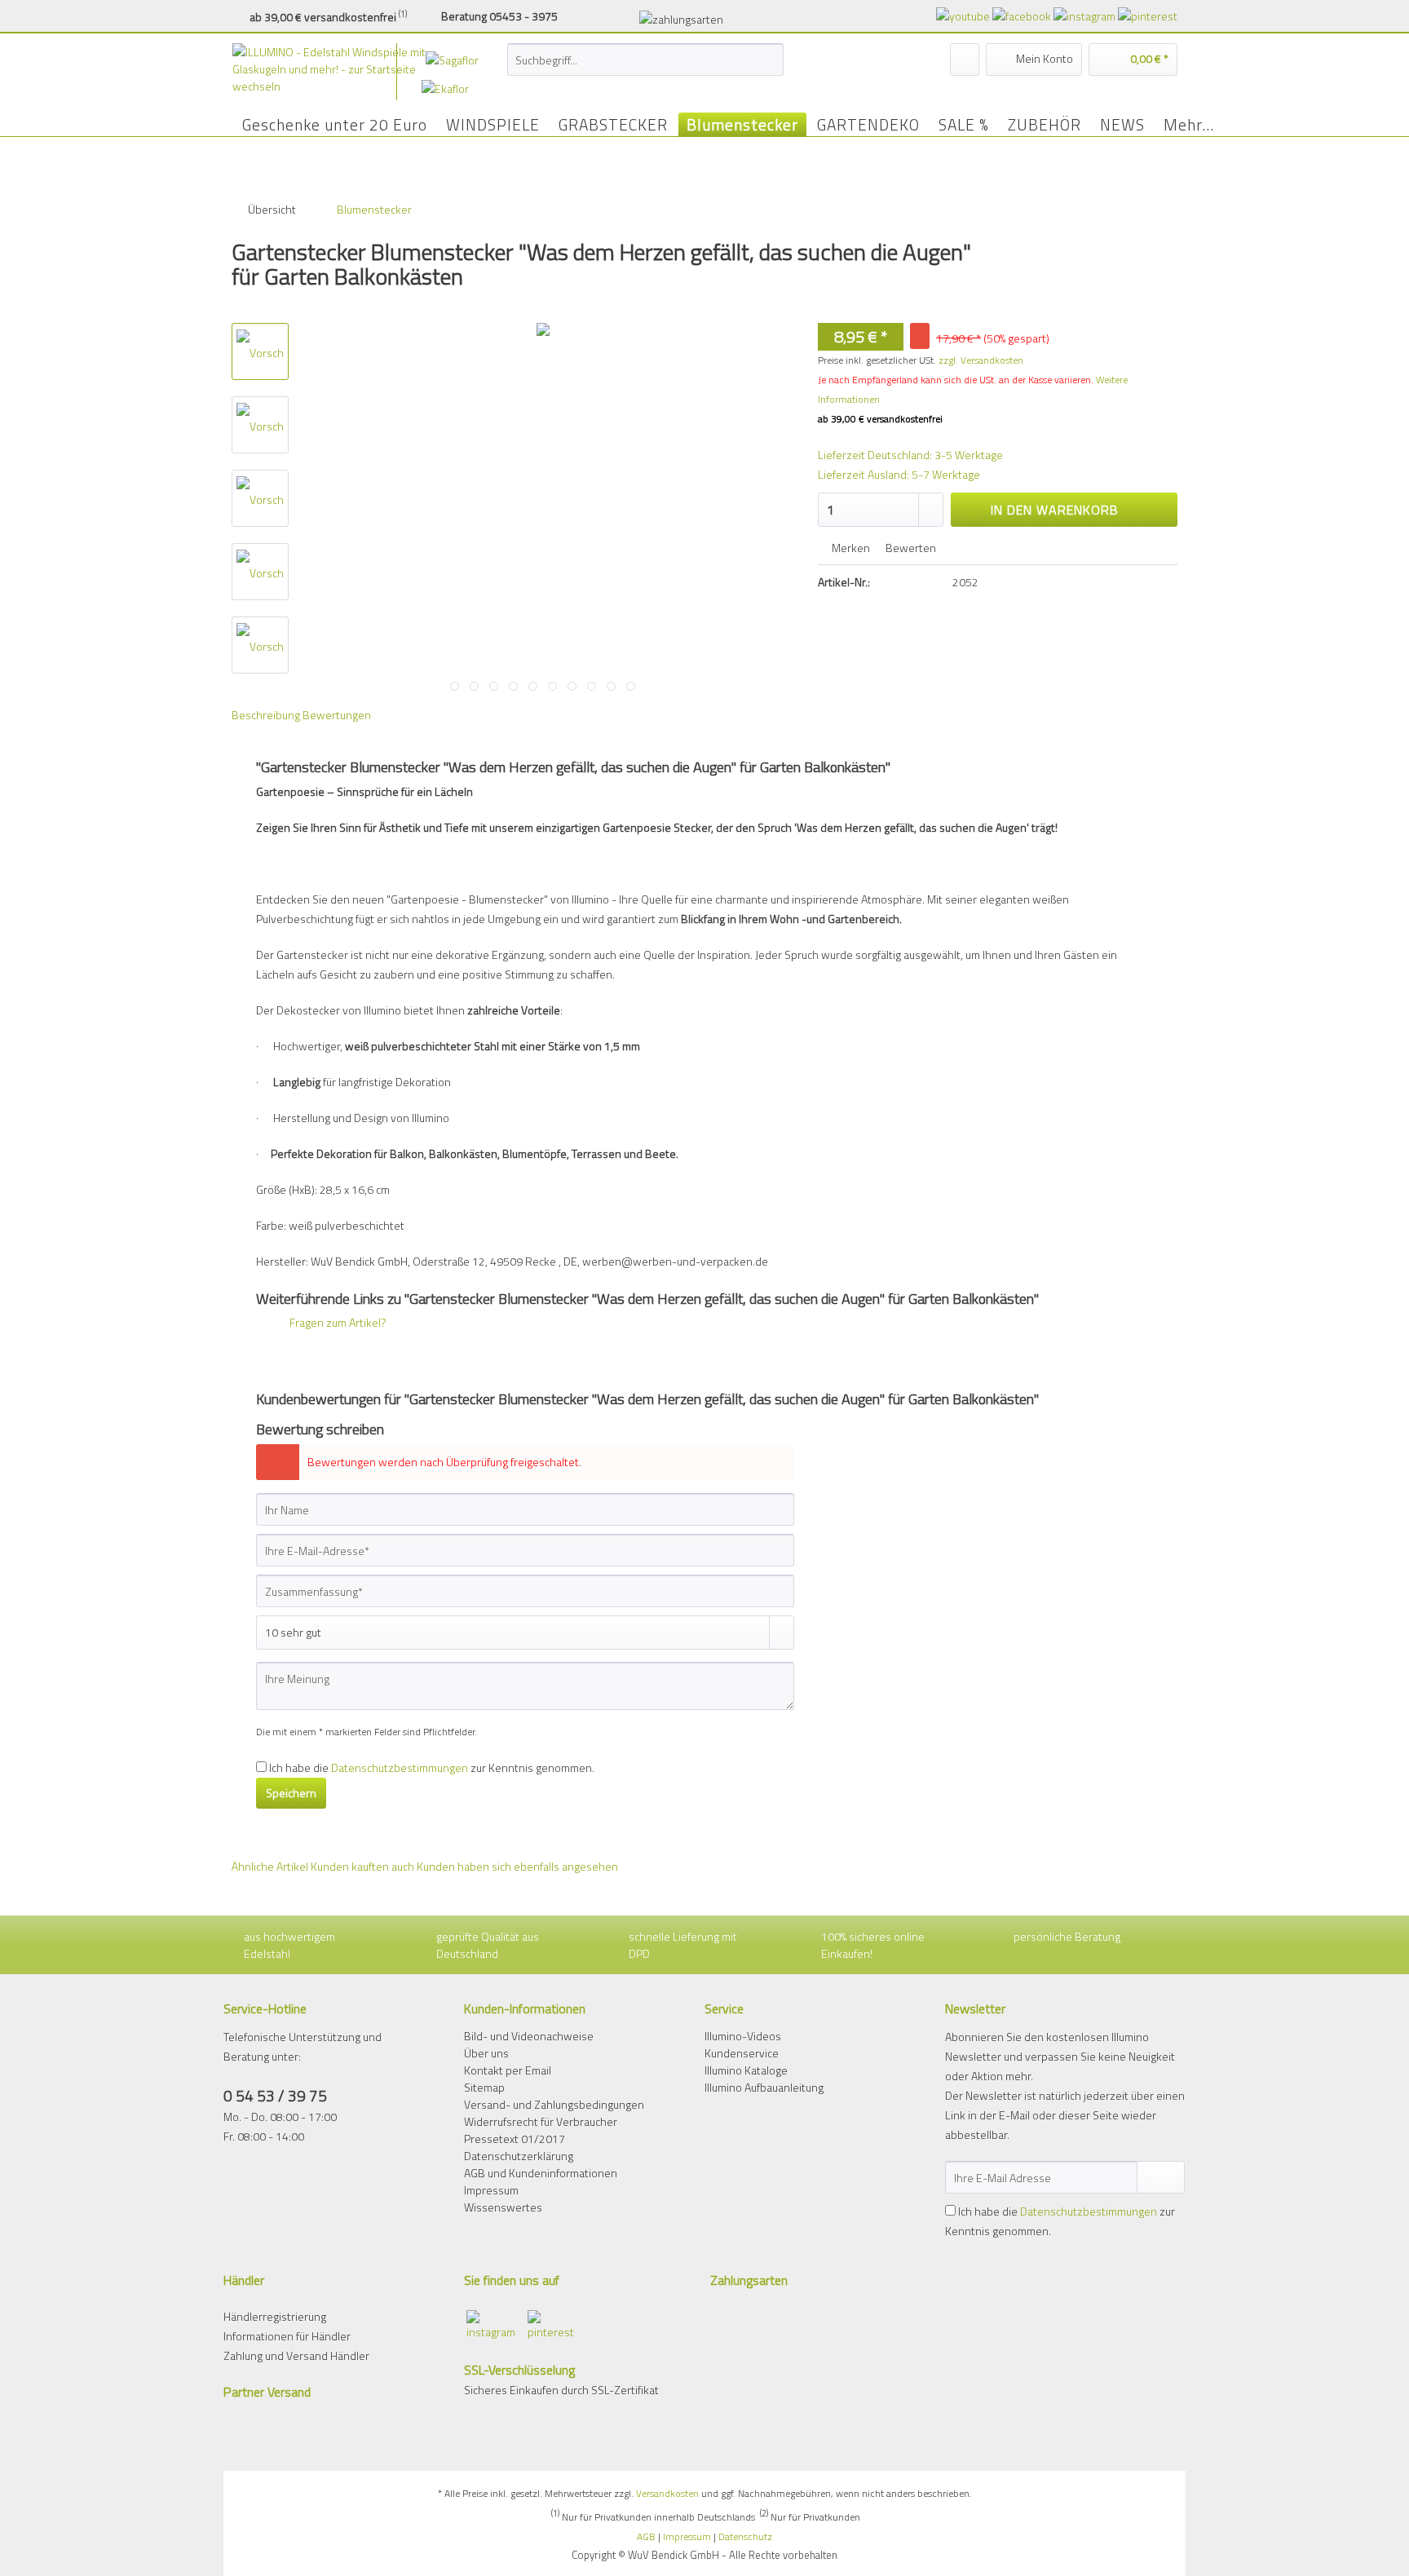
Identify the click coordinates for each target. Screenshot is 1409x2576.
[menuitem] (645, 68)
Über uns (486, 2053)
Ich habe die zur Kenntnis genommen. (432, 1767)
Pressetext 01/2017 (515, 2139)
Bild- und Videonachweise (529, 2036)
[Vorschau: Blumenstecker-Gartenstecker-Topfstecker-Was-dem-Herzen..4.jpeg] (260, 351)
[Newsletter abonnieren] (1161, 2177)
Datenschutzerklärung (519, 2156)
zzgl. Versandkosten (981, 360)
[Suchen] (769, 60)
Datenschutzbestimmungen (400, 1767)
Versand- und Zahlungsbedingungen (554, 2104)
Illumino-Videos (743, 2036)
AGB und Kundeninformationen (541, 2173)
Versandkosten (667, 2493)
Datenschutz (745, 2536)
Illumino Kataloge (746, 2070)
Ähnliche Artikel (270, 1866)
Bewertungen (337, 715)
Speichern (291, 1793)
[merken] (965, 60)
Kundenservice (742, 2053)
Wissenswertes (503, 2207)
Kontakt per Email (508, 2070)
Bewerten (910, 548)
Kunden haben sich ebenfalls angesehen (517, 1866)
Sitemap (484, 2087)
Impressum (491, 2190)
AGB (646, 2536)
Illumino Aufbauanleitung (764, 2087)
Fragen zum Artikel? (337, 1322)
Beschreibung (266, 715)
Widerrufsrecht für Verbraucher (541, 2121)
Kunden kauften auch (362, 1866)
